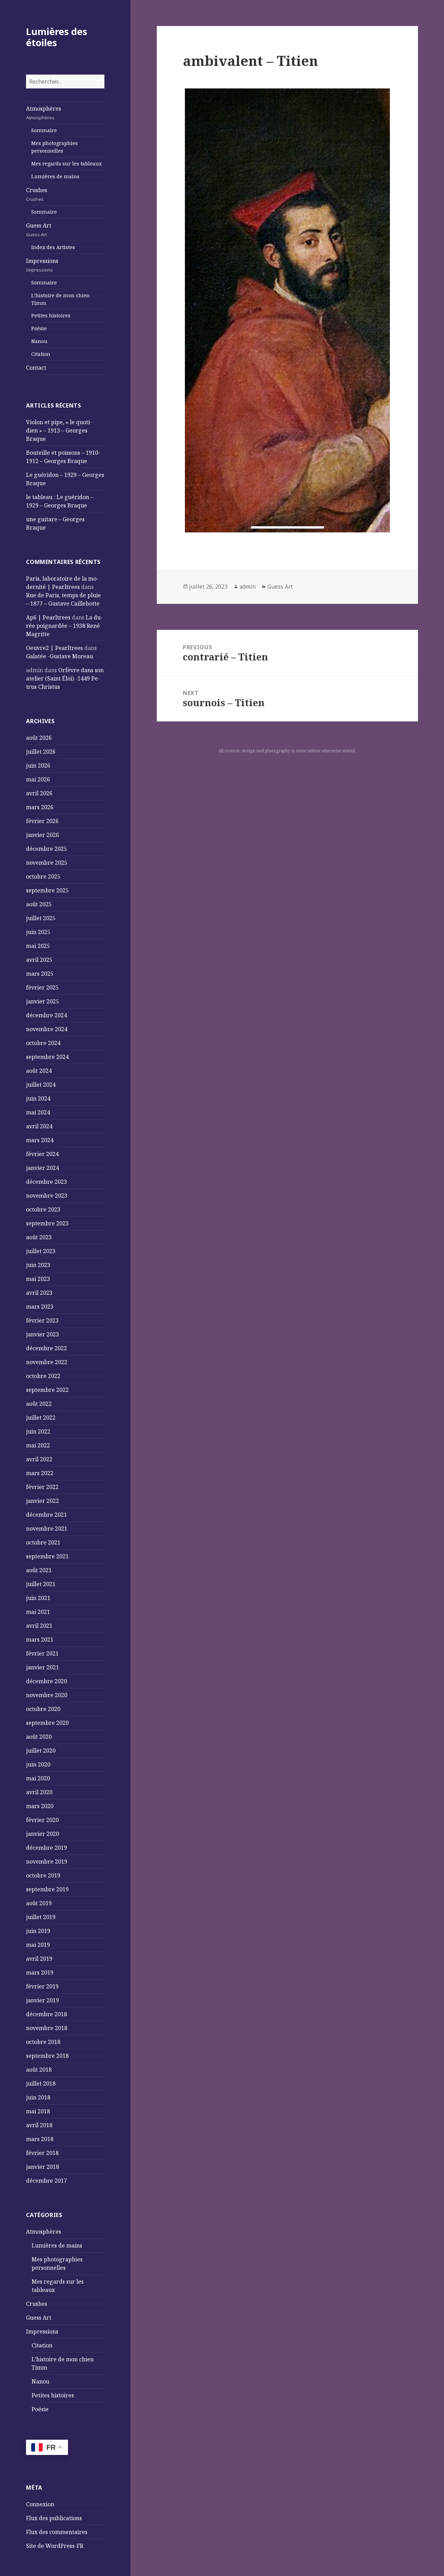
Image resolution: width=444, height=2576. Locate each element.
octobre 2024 (43, 1043)
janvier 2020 (42, 1834)
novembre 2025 (47, 863)
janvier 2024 (42, 1168)
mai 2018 (38, 2111)
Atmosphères (44, 113)
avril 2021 (39, 1626)
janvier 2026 (42, 835)
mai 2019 (38, 1945)
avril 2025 (39, 960)
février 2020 (42, 1820)
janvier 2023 (42, 1334)
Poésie (39, 328)
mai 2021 (38, 1612)
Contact (36, 368)
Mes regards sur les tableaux (66, 164)
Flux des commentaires (57, 2532)
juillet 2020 (41, 1751)
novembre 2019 (47, 1862)
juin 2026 (38, 765)
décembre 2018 (46, 2014)
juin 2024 (38, 1098)
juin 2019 (38, 1931)
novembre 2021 (47, 1529)
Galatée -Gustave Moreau (59, 656)
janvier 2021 (42, 1667)
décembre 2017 (46, 2181)
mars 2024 (40, 1140)
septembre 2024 (47, 1057)
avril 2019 (39, 1959)
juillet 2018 (41, 2083)
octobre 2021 (43, 1542)
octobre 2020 (43, 1709)
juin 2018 (38, 2097)
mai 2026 (38, 779)
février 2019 (42, 1986)
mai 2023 (38, 1279)
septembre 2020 (47, 1723)
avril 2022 (39, 1459)
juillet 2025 (41, 918)
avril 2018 (39, 2125)
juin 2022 (38, 1431)
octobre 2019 (43, 1875)
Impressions (42, 265)
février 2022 (42, 1487)
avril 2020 (39, 1792)
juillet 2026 (41, 752)
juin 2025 (38, 932)
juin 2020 (38, 1764)
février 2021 (42, 1653)
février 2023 (42, 1320)
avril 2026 (39, 793)
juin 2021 (38, 1598)
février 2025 (42, 987)
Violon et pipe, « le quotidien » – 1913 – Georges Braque (59, 430)
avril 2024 (39, 1126)
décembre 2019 (46, 1848)
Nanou (39, 341)
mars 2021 (40, 1640)
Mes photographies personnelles (54, 147)
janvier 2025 (42, 1001)
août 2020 (39, 1737)
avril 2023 (39, 1293)
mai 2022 (38, 1445)
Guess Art (39, 230)
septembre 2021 (47, 1556)
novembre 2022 (47, 1362)
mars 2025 (40, 974)
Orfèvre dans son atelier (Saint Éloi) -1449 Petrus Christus (65, 678)
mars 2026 (40, 807)
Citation (41, 354)
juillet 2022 (41, 1418)
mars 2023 (40, 1307)
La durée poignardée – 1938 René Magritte (64, 626)
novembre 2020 (47, 1695)
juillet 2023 (41, 1251)
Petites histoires (51, 315)
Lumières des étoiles (57, 37)
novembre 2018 (47, 2028)
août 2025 (39, 904)
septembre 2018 (47, 2056)
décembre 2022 (46, 1348)
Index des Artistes (53, 247)
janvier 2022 (42, 1501)
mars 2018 (40, 2139)
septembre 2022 (47, 1390)
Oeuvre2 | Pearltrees (54, 648)
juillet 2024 (41, 1085)
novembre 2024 (47, 1029)
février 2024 (42, 1154)
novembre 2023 (47, 1196)
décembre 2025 (46, 849)
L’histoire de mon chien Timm (61, 299)
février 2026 (42, 821)
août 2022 (39, 1404)
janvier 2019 (42, 2000)
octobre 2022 (43, 1376)
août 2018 (39, 2070)
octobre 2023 (43, 1209)
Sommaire (44, 130)
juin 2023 (38, 1265)
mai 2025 (38, 946)
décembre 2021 (46, 1515)
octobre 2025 (43, 876)
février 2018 (42, 2153)
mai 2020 (38, 1778)
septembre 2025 (47, 890)
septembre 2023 (47, 1223)
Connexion (40, 2504)
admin (247, 587)
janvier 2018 (42, 2167)
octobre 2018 (43, 2042)
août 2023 (39, 1237)
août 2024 (39, 1071)
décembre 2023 (46, 1182)
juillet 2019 (41, 1917)
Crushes (37, 194)
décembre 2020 (46, 1681)
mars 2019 (40, 1972)
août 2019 (39, 1903)
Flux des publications (54, 2518)
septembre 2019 (47, 1889)
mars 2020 (40, 1806)
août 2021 (39, 1570)
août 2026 (39, 738)
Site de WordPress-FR (55, 2546)
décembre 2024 (46, 1015)
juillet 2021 (41, 1584)
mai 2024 (38, 1112)
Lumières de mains (55, 176)
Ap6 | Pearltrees (48, 617)
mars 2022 (40, 1473)
